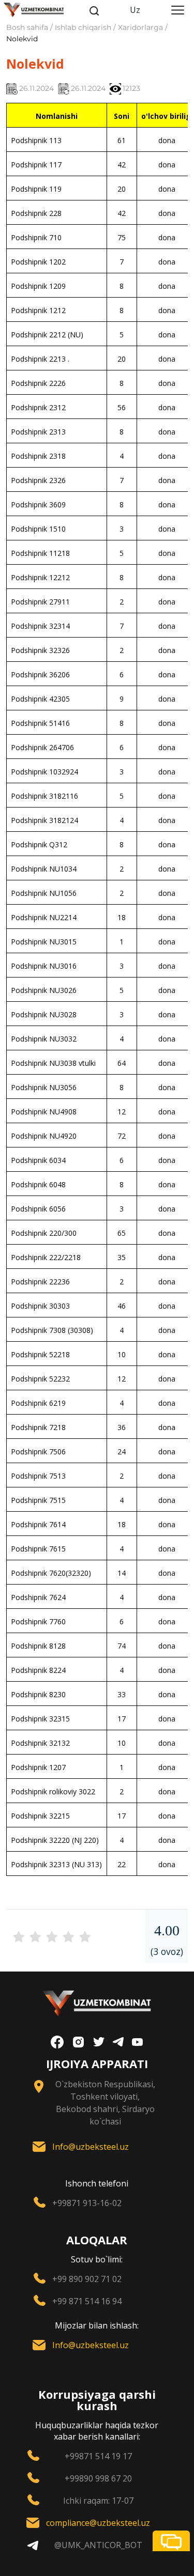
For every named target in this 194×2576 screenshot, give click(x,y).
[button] (171, 2541)
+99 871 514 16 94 (87, 2301)
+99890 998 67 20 (98, 2478)
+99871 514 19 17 (98, 2456)
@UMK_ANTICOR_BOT (98, 2545)
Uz (135, 10)
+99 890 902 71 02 (87, 2279)
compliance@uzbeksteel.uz (98, 2523)
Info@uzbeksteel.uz (91, 2147)
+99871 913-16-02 (87, 2203)
